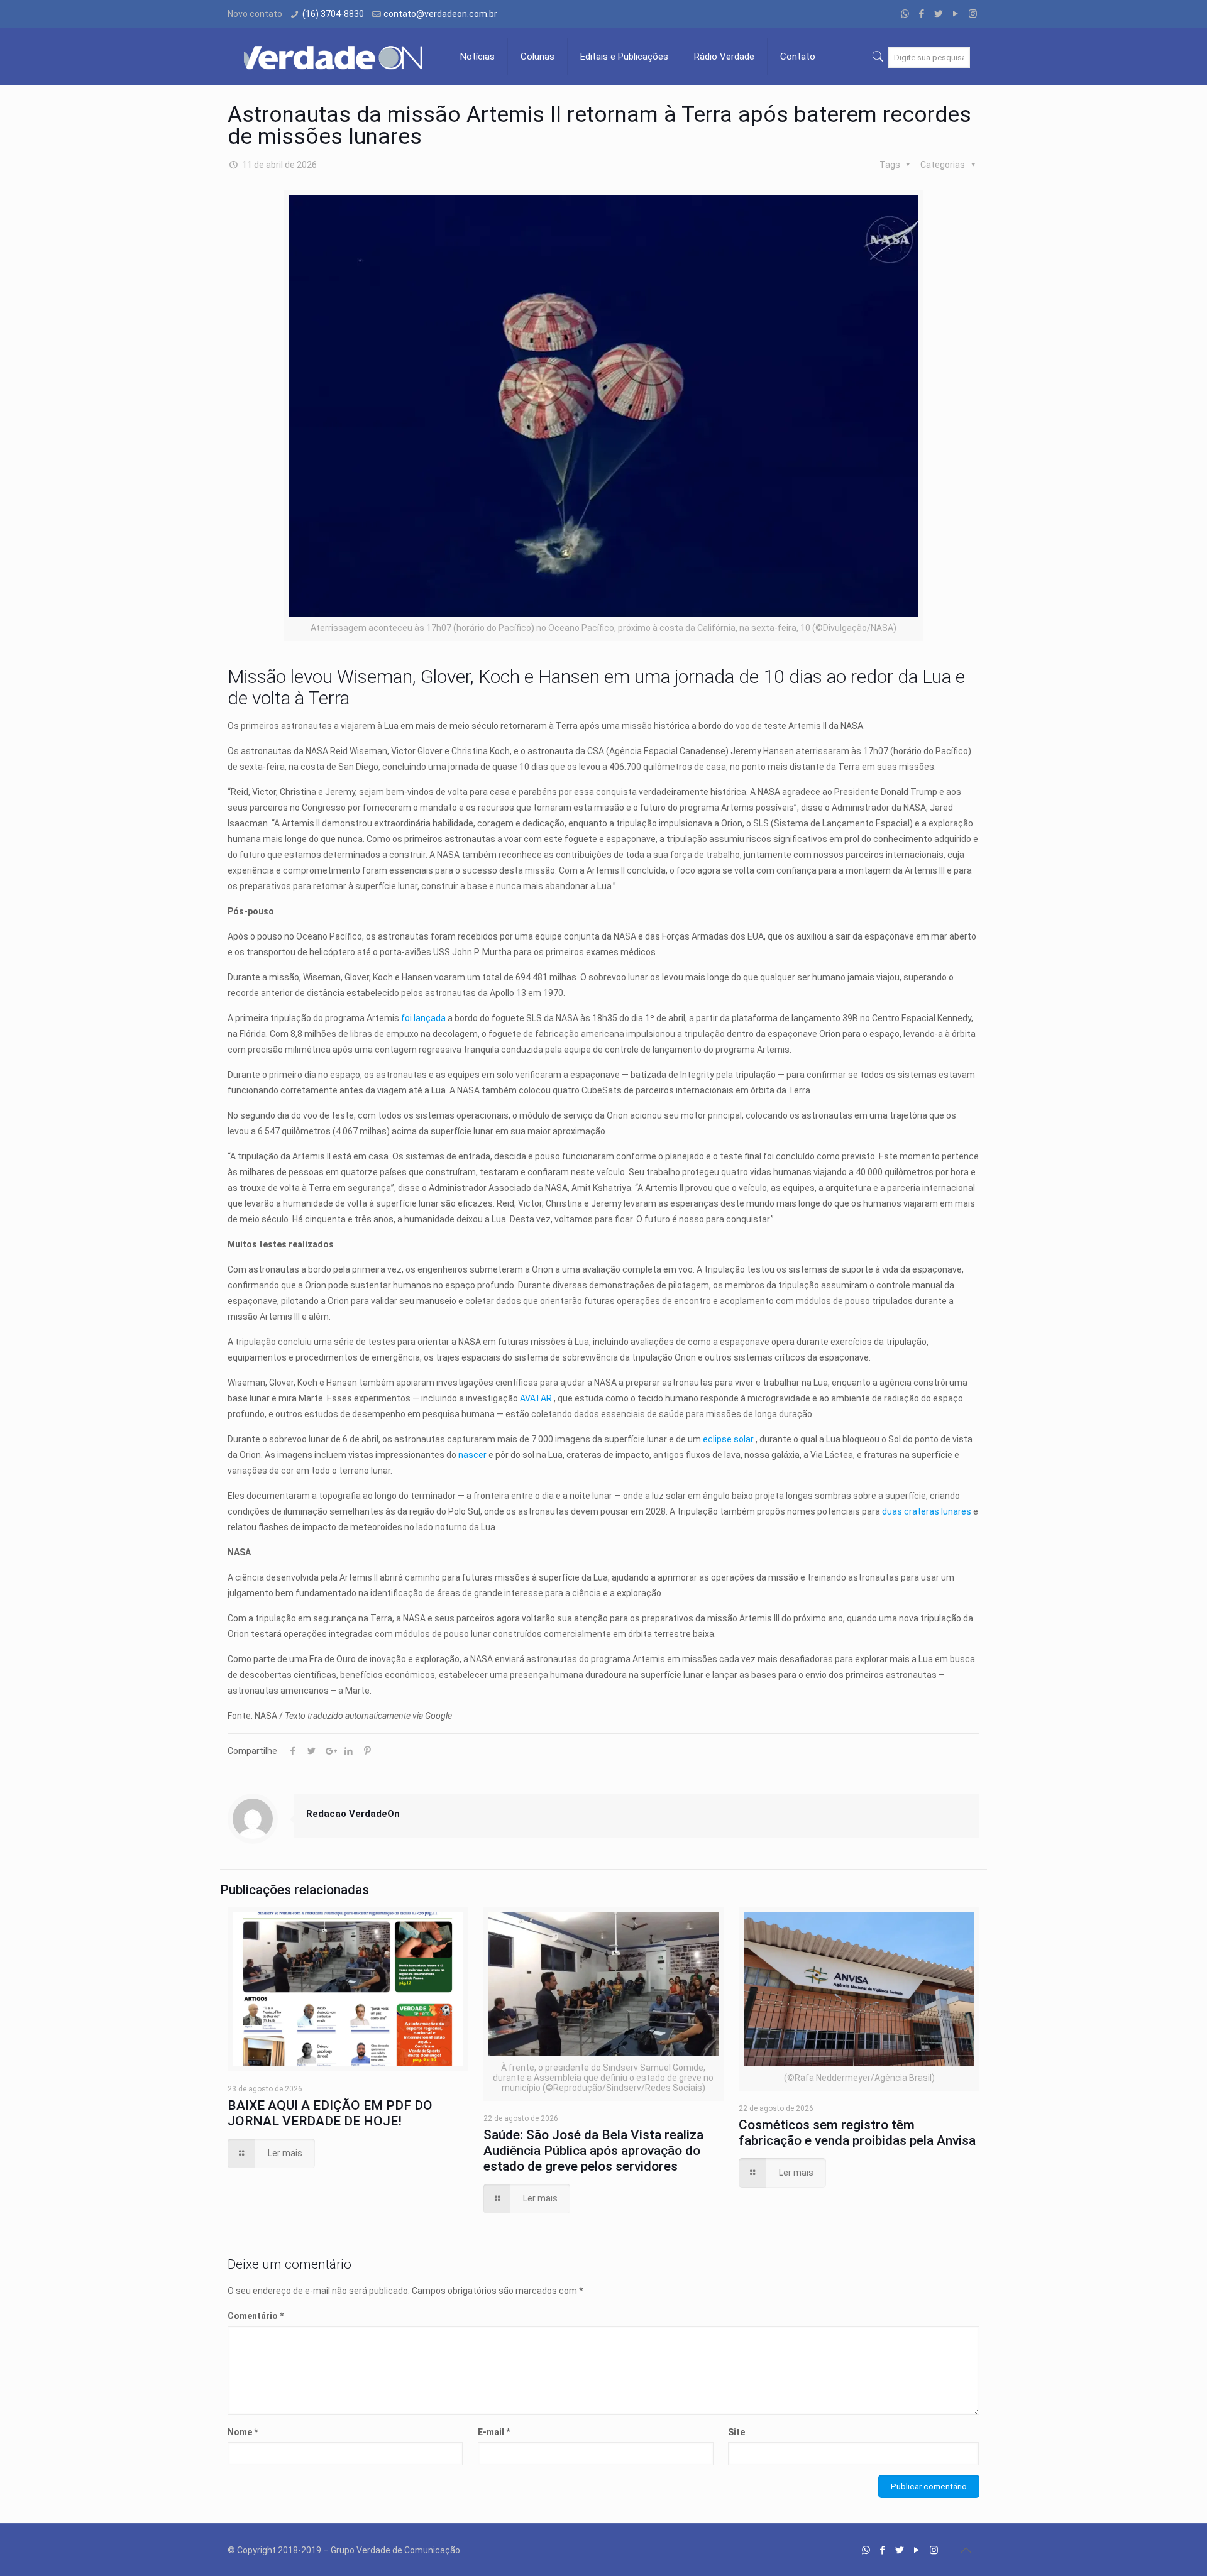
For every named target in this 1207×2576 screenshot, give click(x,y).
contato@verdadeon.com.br (440, 14)
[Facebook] (922, 14)
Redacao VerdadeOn (353, 1814)
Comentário (256, 2316)
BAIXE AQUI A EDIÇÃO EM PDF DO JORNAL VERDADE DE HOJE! (330, 2113)
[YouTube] (956, 14)
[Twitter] (939, 14)
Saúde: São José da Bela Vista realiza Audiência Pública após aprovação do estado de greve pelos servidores (593, 2151)
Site (736, 2432)
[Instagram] (973, 14)
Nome (243, 2432)
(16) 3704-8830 (333, 14)
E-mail (494, 2432)
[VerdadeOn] (334, 57)
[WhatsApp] (905, 14)
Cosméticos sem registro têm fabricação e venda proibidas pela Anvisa (857, 2133)
